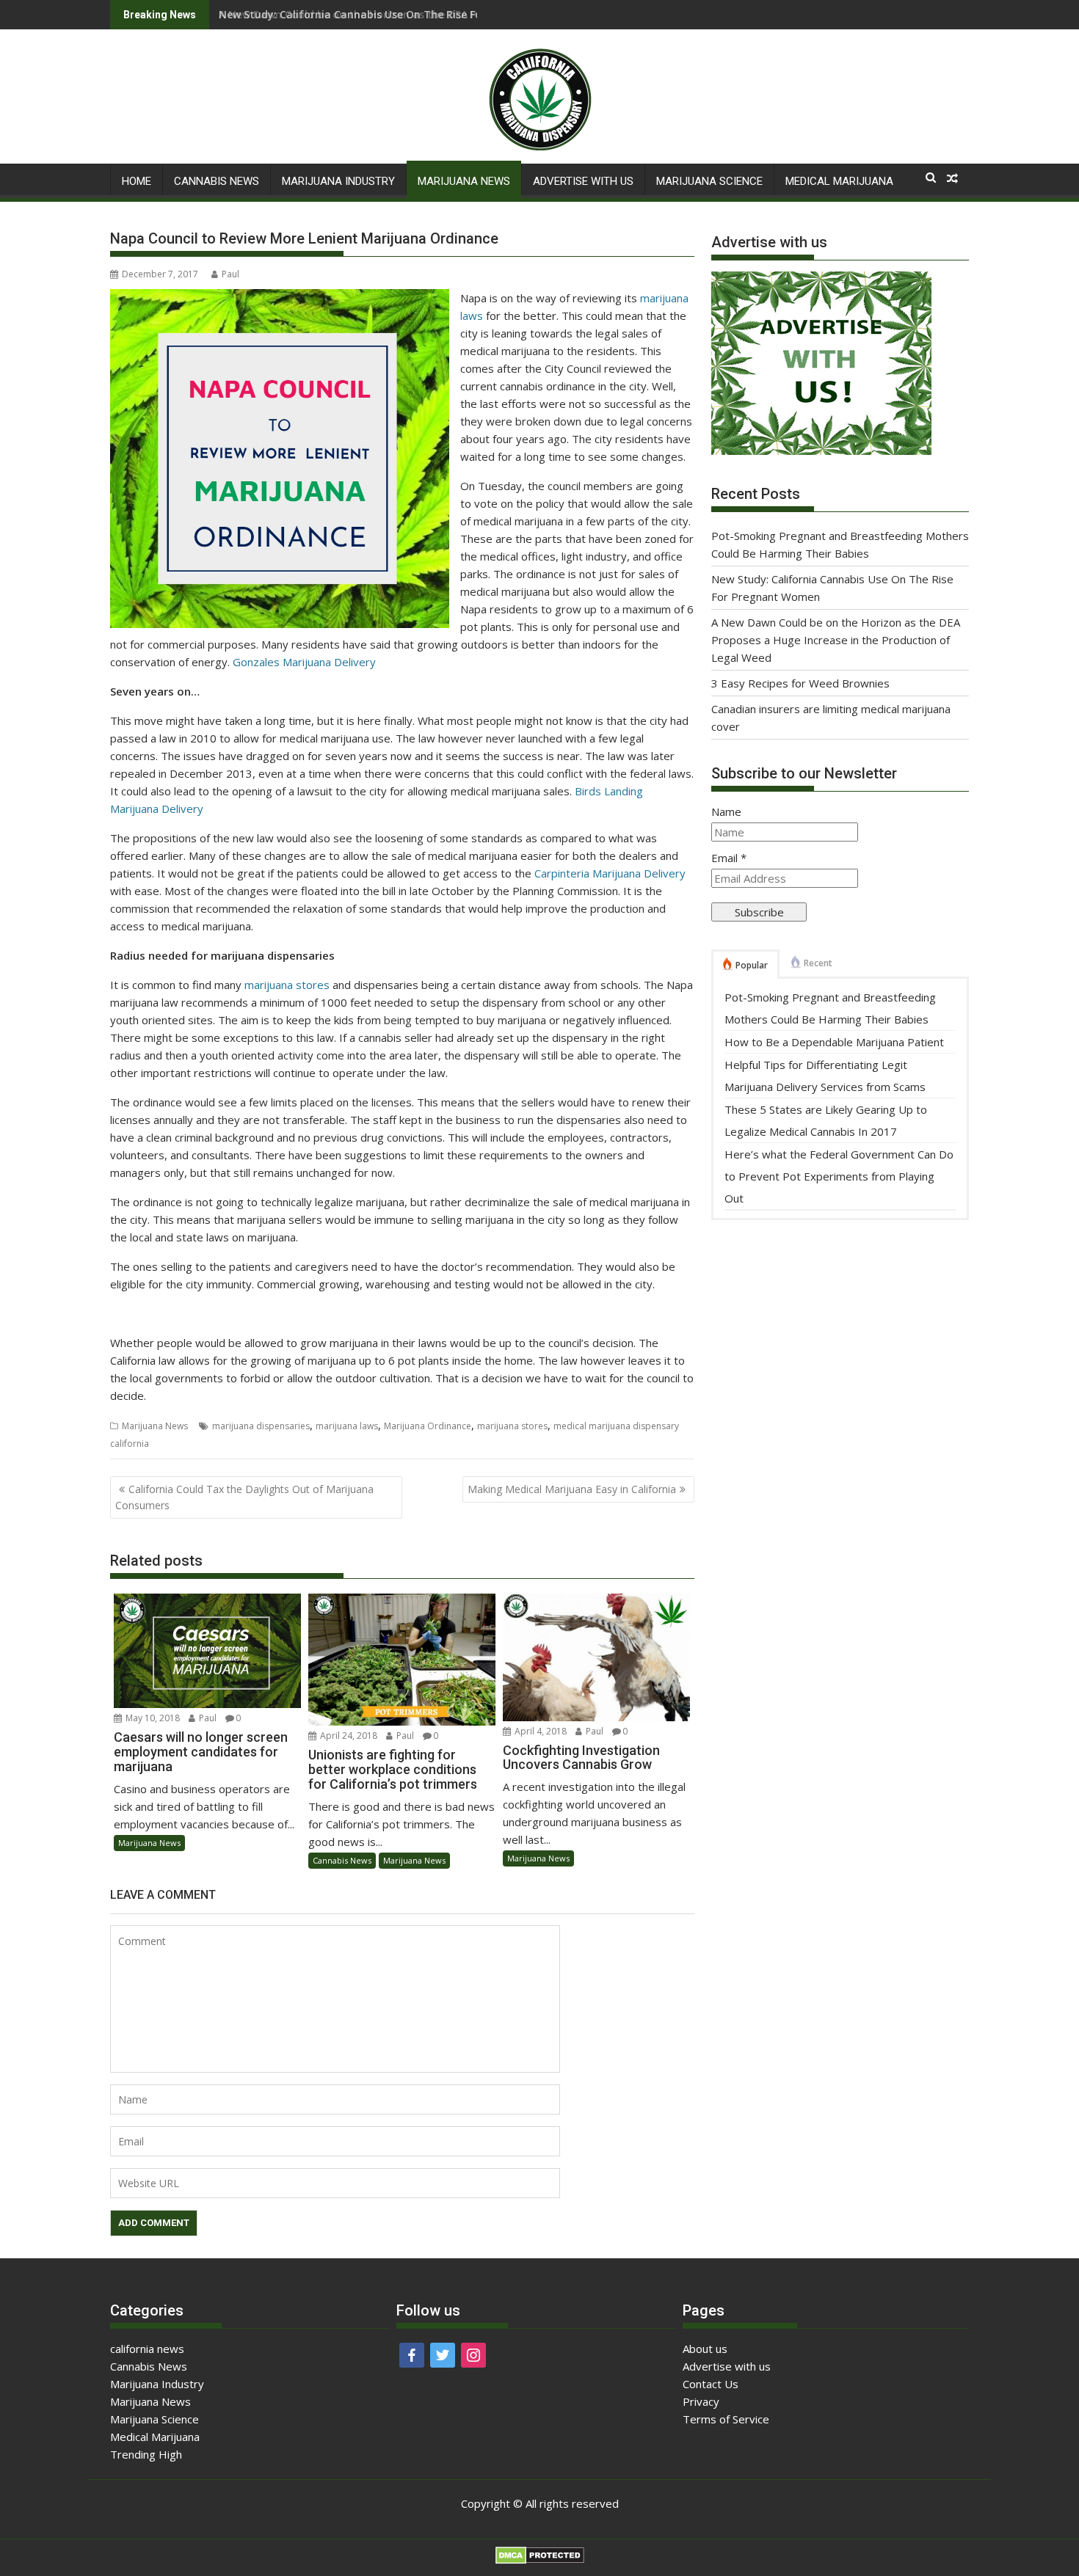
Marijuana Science (709, 181)
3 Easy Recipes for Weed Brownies (800, 683)
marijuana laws (347, 1426)
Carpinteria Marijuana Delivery (610, 873)
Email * (729, 858)
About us (705, 2349)
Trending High (146, 2454)
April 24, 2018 (349, 1736)
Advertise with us (583, 181)
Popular (752, 965)
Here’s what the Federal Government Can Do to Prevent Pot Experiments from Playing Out (839, 1176)
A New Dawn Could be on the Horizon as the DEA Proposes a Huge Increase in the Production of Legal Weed (836, 640)
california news (147, 2349)
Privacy (701, 2401)
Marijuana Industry (338, 181)
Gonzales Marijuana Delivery (304, 662)
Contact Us (711, 2384)
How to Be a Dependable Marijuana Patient (834, 1042)
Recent (818, 963)
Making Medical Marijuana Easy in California (572, 1489)
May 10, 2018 (153, 1718)
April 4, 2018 (541, 1731)
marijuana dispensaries (261, 1426)
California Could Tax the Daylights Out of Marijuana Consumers (244, 1497)
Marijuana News (464, 181)
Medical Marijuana (839, 181)
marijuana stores (287, 985)
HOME (137, 181)
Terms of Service (726, 2419)
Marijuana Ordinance (428, 1426)
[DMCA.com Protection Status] (540, 2560)
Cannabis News (217, 181)
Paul (230, 274)
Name (726, 811)
